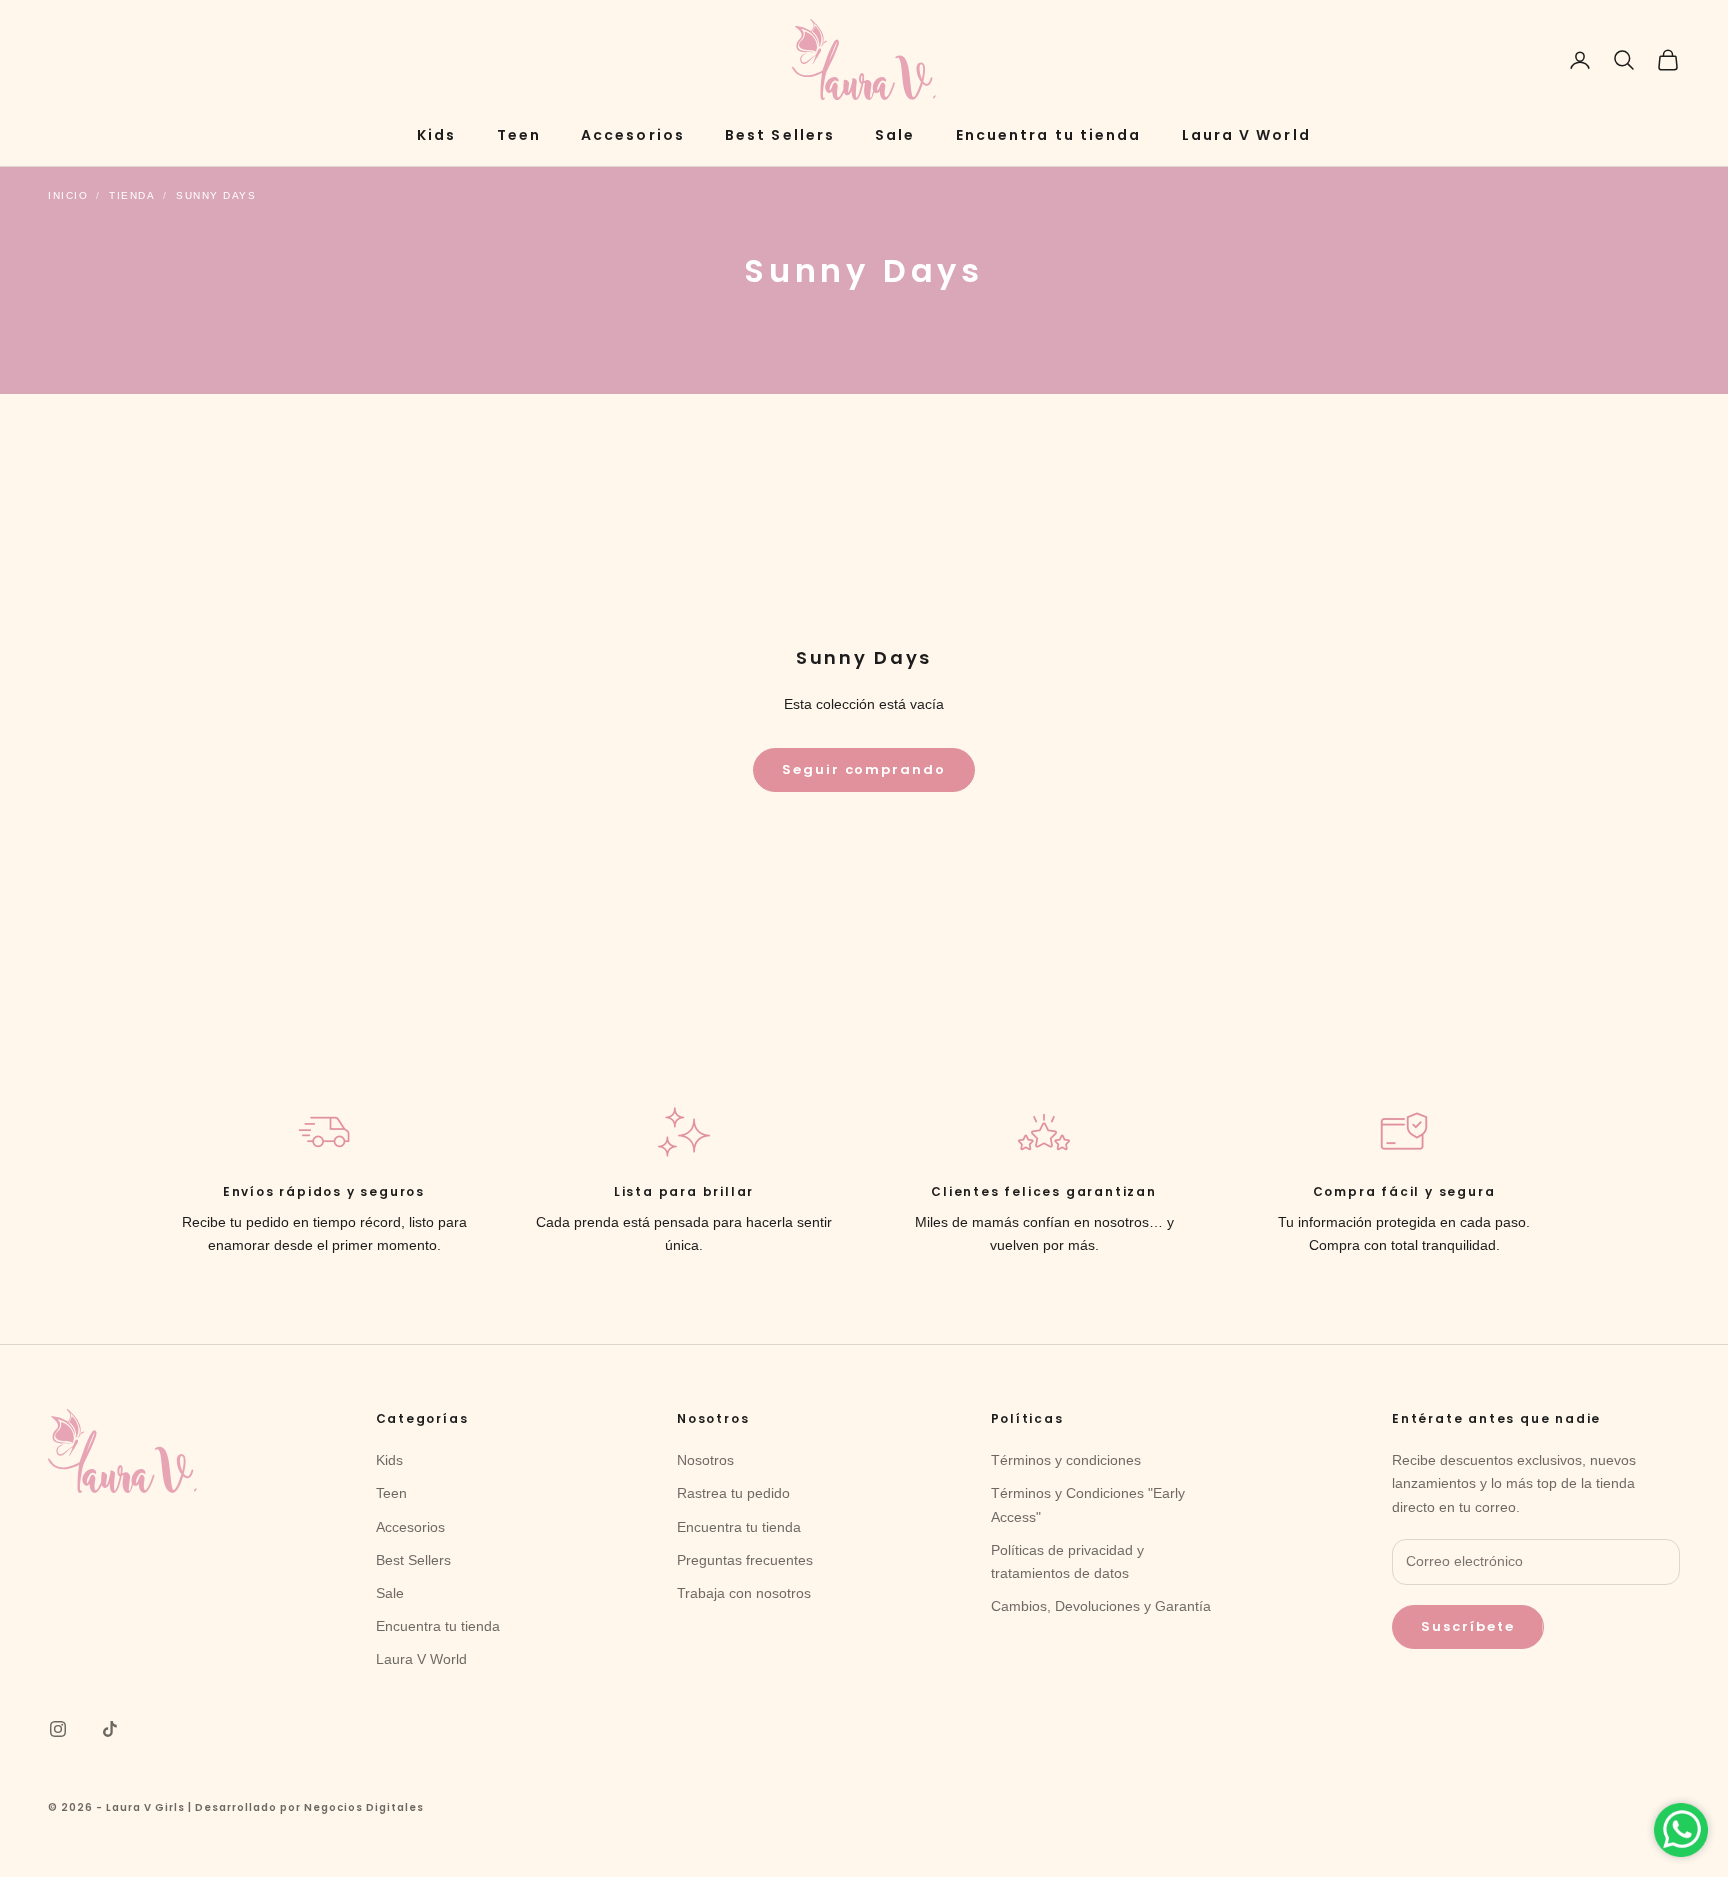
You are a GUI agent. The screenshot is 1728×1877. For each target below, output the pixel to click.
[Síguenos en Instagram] (58, 1729)
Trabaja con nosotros (744, 1593)
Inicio (68, 195)
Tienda (132, 195)
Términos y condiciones (1066, 1460)
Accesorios (633, 135)
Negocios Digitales (364, 1807)
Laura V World (1246, 135)
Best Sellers (780, 135)
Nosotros (705, 1460)
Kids (436, 135)
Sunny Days (216, 195)
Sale (895, 135)
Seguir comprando (864, 769)
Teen (519, 135)
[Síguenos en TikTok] (110, 1729)
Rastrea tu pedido (733, 1493)
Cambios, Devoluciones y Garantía (1101, 1606)
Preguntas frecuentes (745, 1560)
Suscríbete (1468, 1626)
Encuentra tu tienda (1049, 135)
